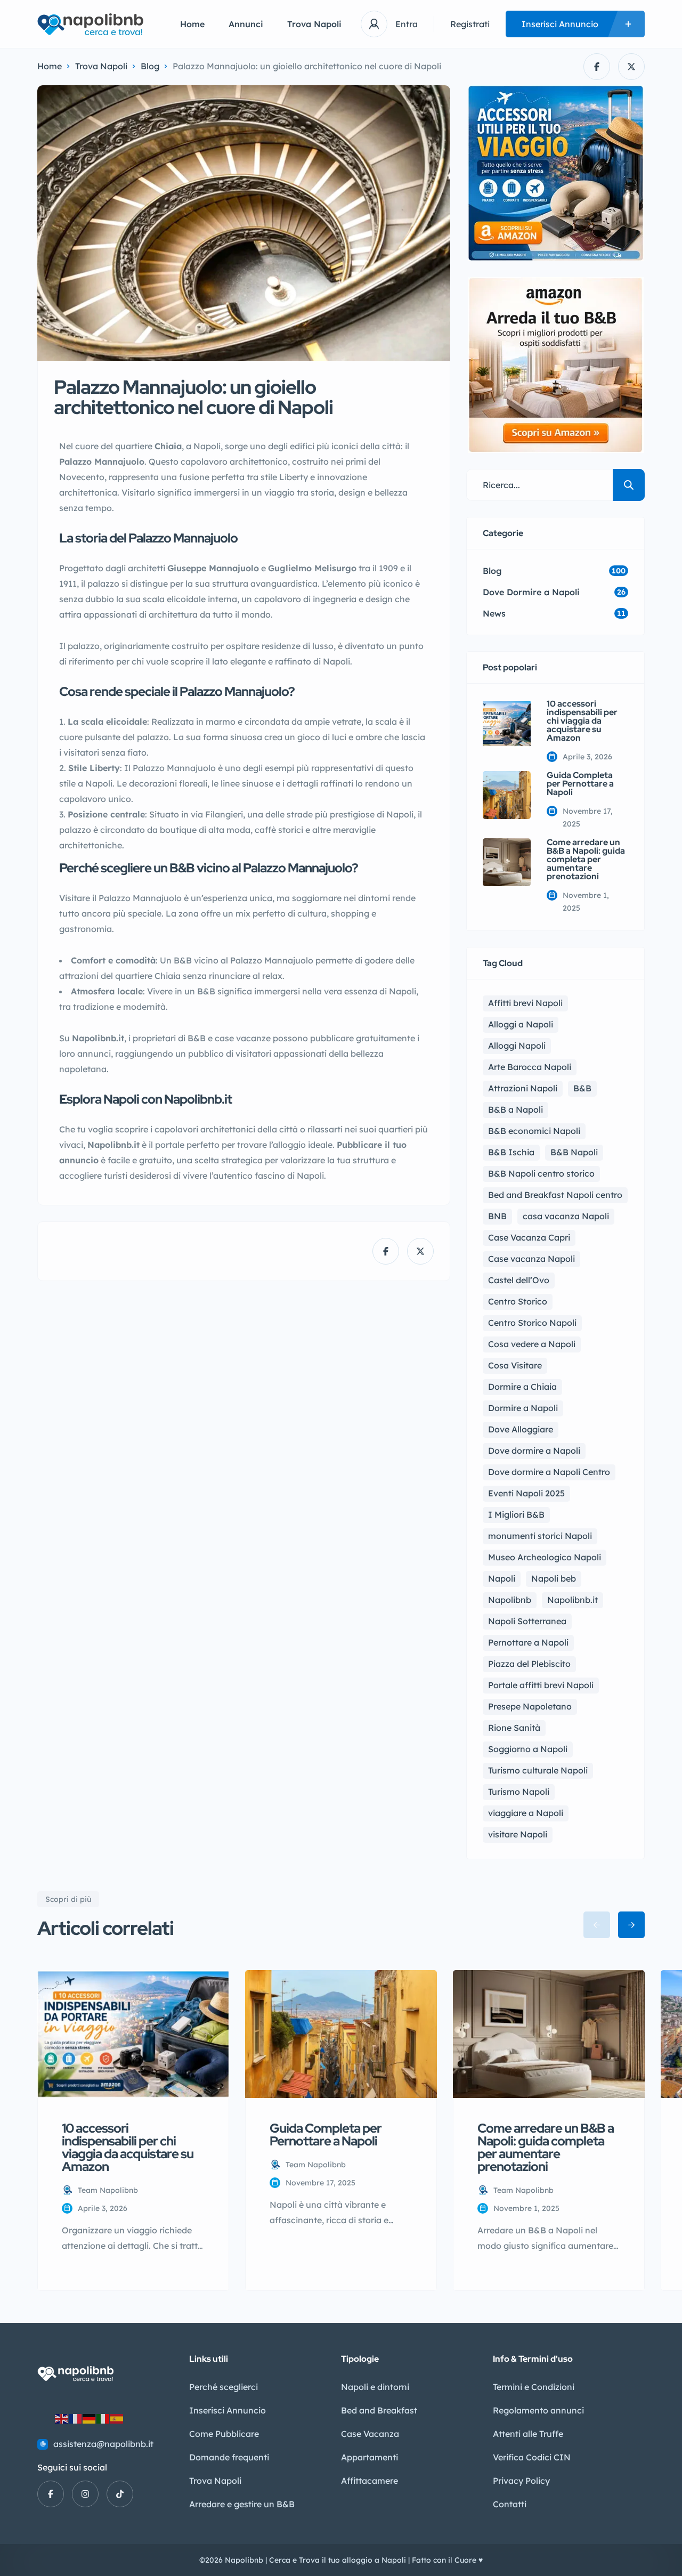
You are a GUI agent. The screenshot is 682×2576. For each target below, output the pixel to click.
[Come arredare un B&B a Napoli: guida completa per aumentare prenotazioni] (507, 862)
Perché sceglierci (224, 2387)
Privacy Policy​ (521, 2481)
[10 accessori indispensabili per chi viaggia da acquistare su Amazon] (507, 724)
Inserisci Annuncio (228, 2410)
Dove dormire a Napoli (534, 1451)
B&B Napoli (574, 1152)
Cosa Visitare (515, 1365)
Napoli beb (554, 1578)
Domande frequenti (229, 2457)
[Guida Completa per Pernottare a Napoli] (507, 795)
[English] (62, 2418)
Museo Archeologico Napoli (545, 1557)
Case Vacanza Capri (529, 1237)
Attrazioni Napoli (523, 1088)
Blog (150, 66)
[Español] (117, 2418)
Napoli (502, 1578)
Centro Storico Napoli (532, 1323)
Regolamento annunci (538, 2410)
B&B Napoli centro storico (541, 1173)
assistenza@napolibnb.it (103, 2444)
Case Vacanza (370, 2434)
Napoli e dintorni (375, 2387)
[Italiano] (103, 2418)
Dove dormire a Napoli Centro (549, 1472)
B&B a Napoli (515, 1109)
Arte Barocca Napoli (530, 1067)
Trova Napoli (314, 24)
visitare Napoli (518, 1834)
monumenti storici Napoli (540, 1536)
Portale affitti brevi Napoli (541, 1685)
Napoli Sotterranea (527, 1621)
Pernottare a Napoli (528, 1642)
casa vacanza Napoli (566, 1216)
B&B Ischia (511, 1152)
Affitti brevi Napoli (525, 1003)
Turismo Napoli (519, 1792)
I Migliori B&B (516, 1514)
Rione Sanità (514, 1728)
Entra (407, 24)
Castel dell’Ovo (519, 1280)
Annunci (246, 24)
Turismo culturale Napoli (538, 1770)
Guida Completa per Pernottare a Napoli (580, 784)
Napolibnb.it (573, 1600)
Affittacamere (370, 2481)
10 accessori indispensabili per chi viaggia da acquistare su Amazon (582, 721)
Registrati (470, 24)
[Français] (76, 2418)
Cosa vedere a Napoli (532, 1344)
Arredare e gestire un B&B (242, 2504)
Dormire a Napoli (523, 1408)
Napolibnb (510, 1600)
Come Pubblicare (224, 2434)
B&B (582, 1088)
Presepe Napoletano (530, 1706)
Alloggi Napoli (517, 1046)
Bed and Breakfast (379, 2410)
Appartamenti (370, 2457)
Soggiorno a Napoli (528, 1749)
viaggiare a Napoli (526, 1813)
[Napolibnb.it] (93, 24)
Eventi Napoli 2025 (526, 1493)
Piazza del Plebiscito (529, 1664)
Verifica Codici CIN (532, 2457)
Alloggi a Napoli (521, 1024)
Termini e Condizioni (534, 2387)
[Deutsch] (90, 2418)
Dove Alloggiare (521, 1429)
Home (192, 24)
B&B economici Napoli (534, 1131)
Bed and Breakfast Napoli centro (555, 1195)
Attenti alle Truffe (528, 2434)
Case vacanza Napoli (531, 1259)
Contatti (510, 2504)
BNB (497, 1216)
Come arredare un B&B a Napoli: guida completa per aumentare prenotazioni (586, 860)
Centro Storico (518, 1301)
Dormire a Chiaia (522, 1387)
